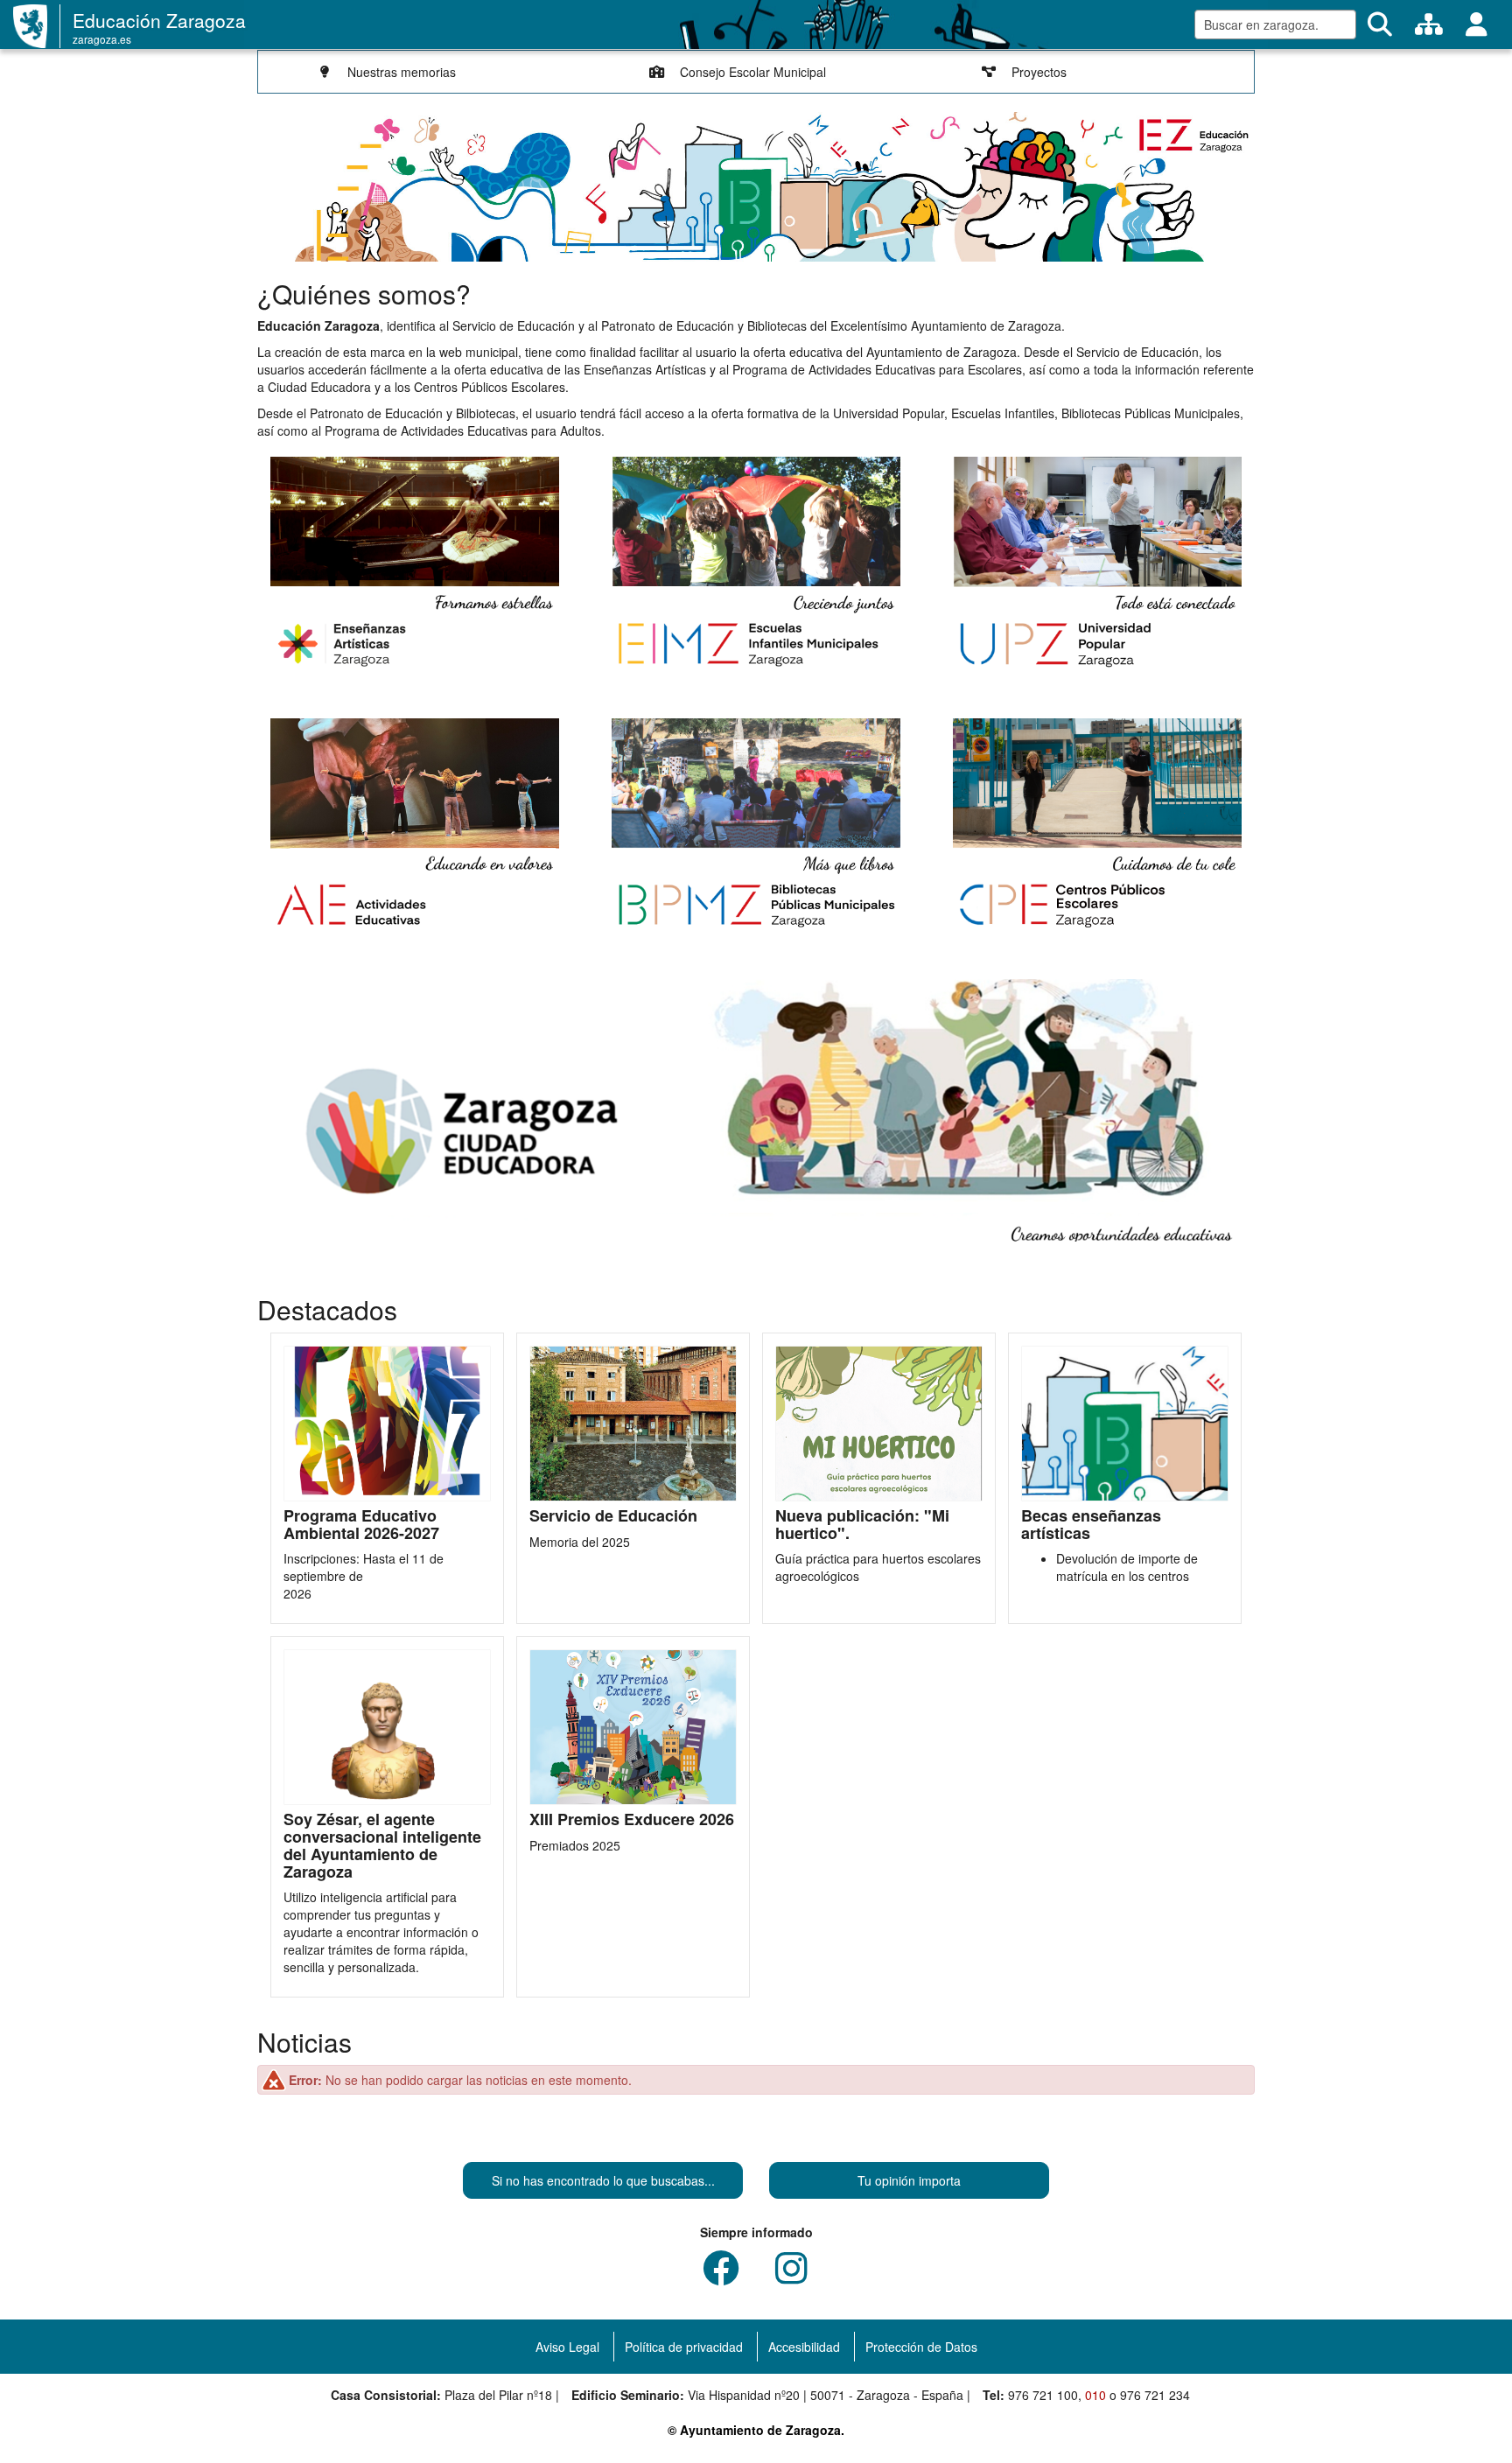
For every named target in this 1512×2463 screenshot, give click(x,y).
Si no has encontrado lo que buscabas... (603, 2180)
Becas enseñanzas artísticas (1091, 1525)
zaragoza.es (102, 39)
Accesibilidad (804, 2347)
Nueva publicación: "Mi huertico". (862, 1525)
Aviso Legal (567, 2347)
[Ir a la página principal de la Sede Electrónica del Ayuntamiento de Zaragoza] (37, 26)
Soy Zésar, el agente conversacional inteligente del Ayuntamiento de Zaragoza (382, 1846)
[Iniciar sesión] (1477, 24)
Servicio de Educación (613, 1516)
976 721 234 (1155, 2395)
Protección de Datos (921, 2347)
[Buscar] (1380, 24)
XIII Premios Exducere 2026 (632, 1820)
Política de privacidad (684, 2347)
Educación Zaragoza (159, 20)
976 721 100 (1043, 2395)
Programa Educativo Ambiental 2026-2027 (361, 1525)
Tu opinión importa (909, 2180)
